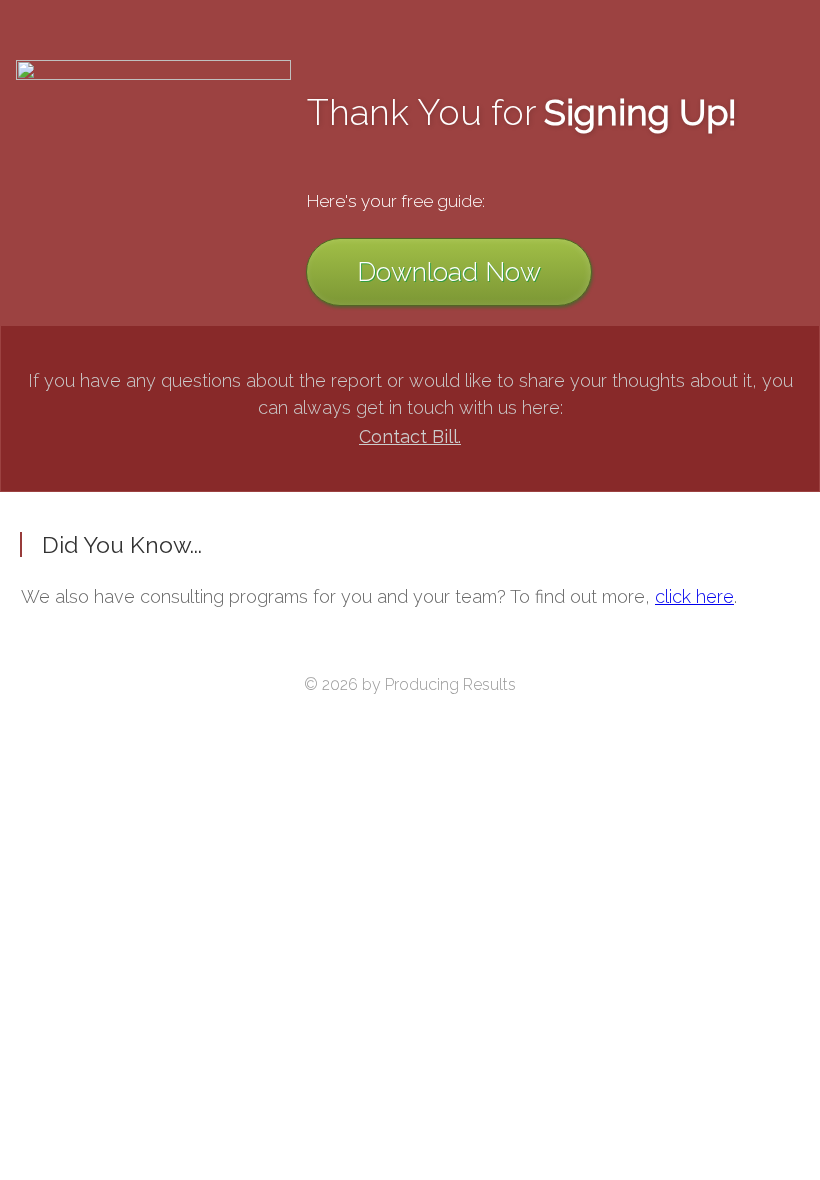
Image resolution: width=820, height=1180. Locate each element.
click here (694, 596)
